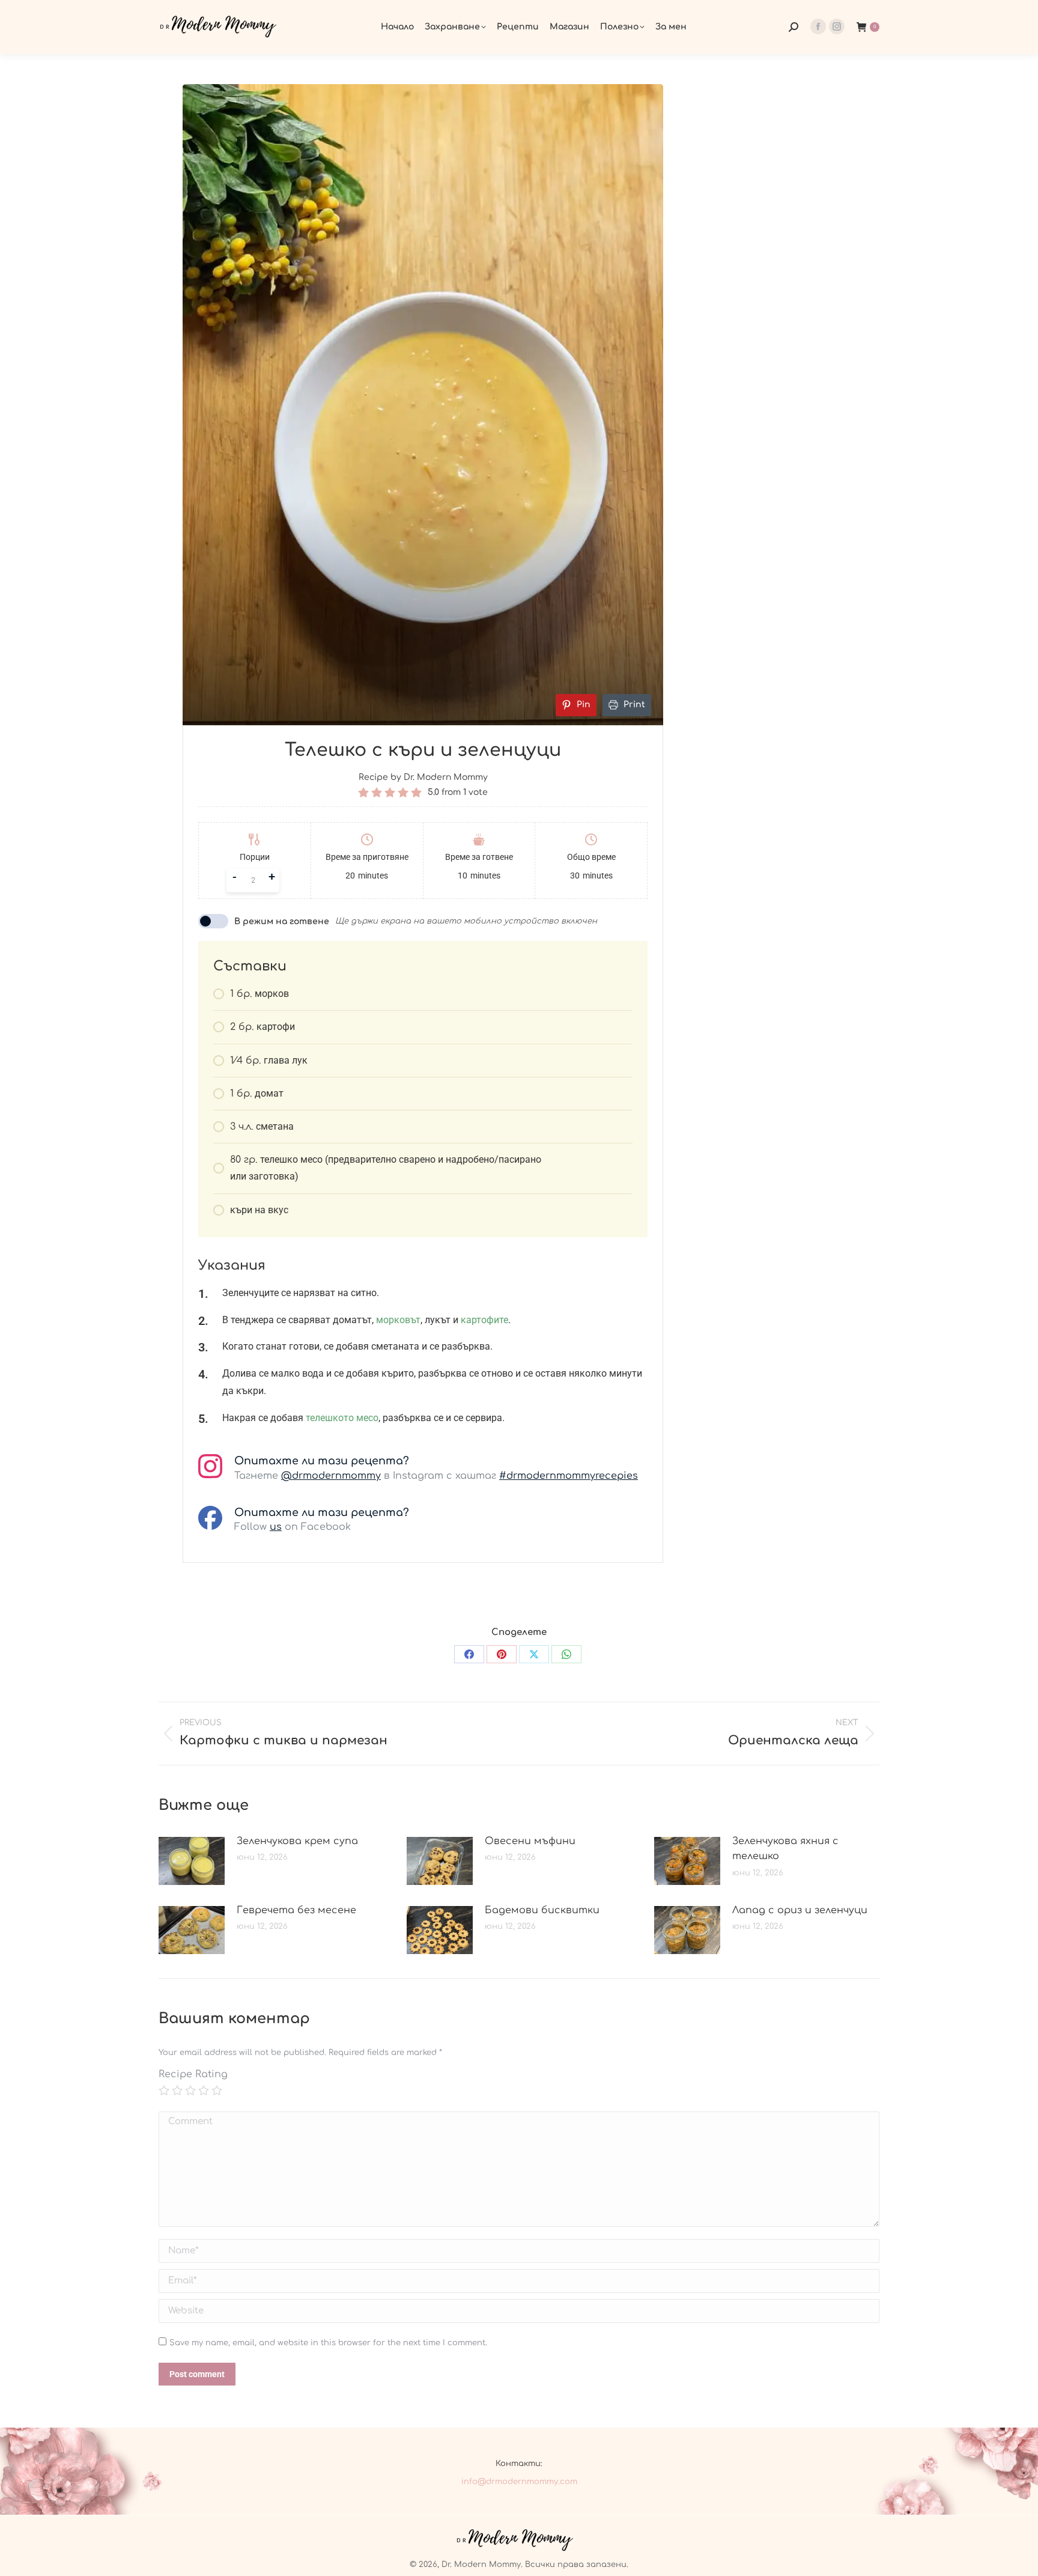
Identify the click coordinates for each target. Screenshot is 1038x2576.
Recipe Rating (193, 2074)
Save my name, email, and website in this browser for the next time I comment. (328, 2343)
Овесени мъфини (530, 1841)
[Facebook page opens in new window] (818, 26)
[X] (534, 1654)
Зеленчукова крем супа (297, 1841)
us (276, 1527)
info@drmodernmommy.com (519, 2482)
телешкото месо (342, 1418)
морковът (398, 1320)
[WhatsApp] (566, 1654)
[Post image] (192, 1861)
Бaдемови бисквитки (542, 1910)
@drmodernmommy (331, 1476)
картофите (484, 1320)
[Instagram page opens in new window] (837, 26)
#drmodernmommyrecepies (569, 1476)
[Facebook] (469, 1654)
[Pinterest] (502, 1654)
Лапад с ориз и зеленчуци (800, 1910)
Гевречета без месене (296, 1910)
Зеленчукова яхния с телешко (785, 1849)
